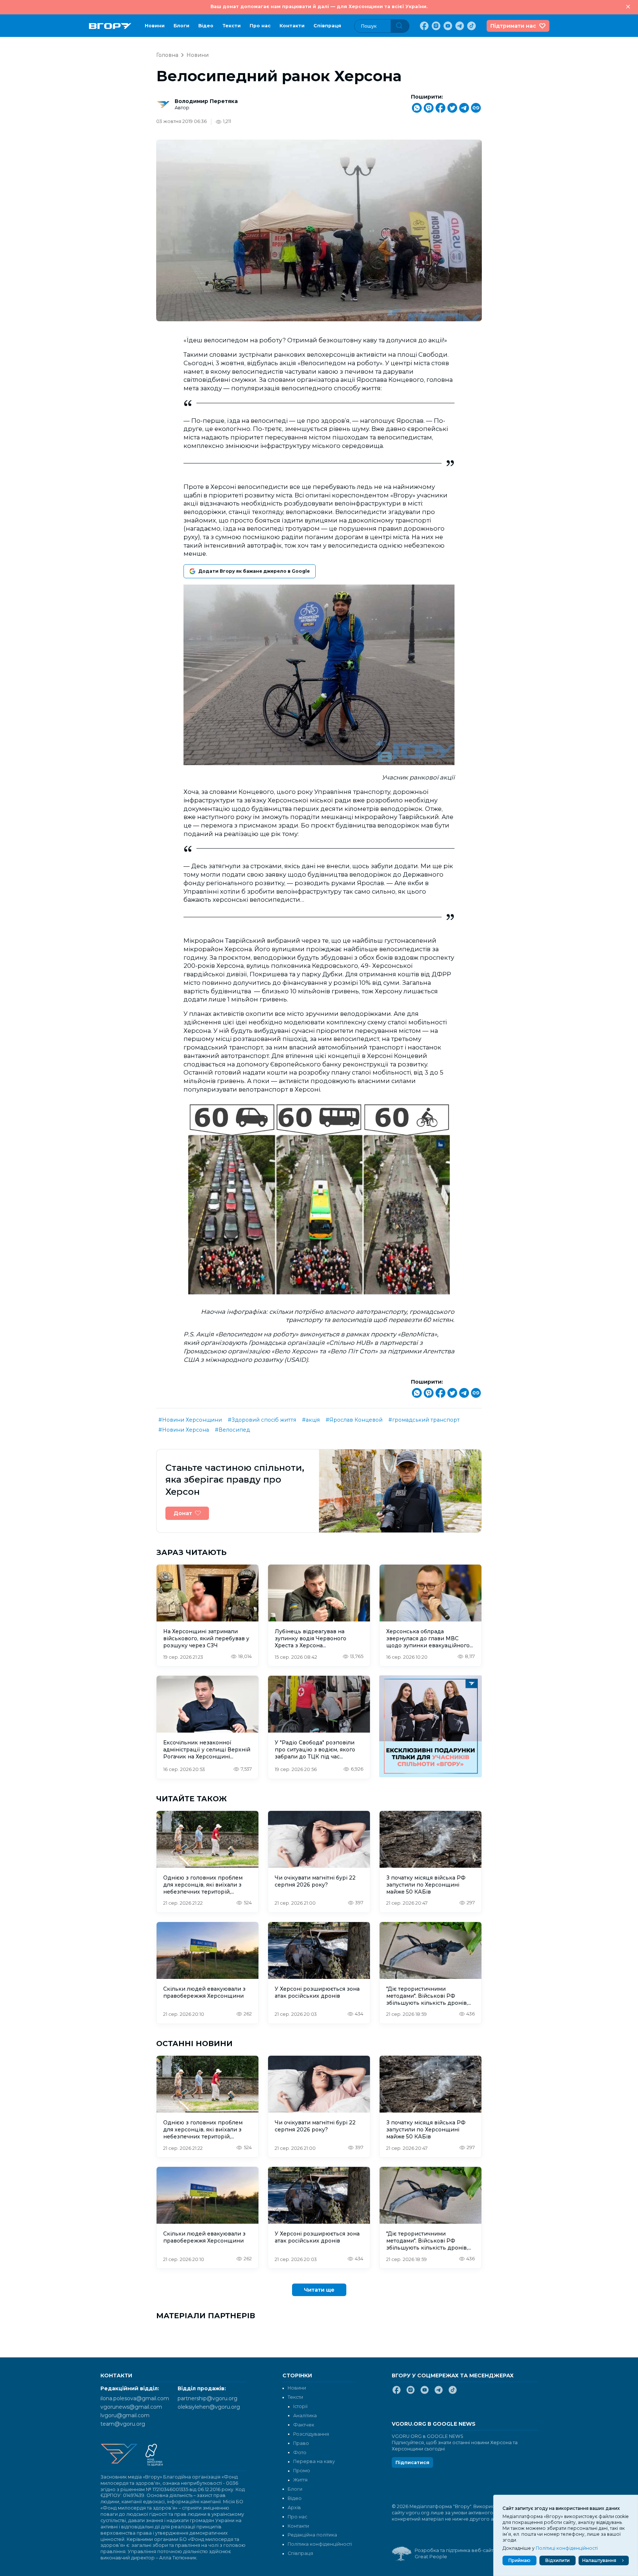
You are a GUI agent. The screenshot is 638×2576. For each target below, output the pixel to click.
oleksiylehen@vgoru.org (209, 2407)
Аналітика (305, 2416)
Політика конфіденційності (320, 2544)
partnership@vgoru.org (207, 2398)
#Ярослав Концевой (354, 1420)
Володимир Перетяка (206, 101)
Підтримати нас (513, 26)
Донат (183, 1513)
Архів (294, 2508)
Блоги (181, 26)
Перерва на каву (314, 2461)
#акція (311, 1420)
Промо (302, 2471)
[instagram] (435, 26)
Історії (300, 2406)
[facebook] (423, 26)
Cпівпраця (327, 26)
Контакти (292, 26)
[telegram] (459, 26)
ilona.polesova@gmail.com (135, 2398)
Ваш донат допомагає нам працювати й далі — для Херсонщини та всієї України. (319, 6)
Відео (206, 26)
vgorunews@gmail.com (131, 2407)
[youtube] (447, 26)
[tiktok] (471, 26)
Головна (167, 55)
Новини (155, 26)
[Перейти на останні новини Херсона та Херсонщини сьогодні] (110, 26)
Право (301, 2443)
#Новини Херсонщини (190, 1420)
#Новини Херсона (184, 1430)
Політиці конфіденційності (567, 2548)
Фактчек (304, 2425)
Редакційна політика (312, 2535)
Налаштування (599, 2560)
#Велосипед (232, 1430)
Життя (300, 2480)
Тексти (231, 26)
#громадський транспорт (424, 1420)
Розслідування (311, 2434)
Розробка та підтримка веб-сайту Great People (455, 2553)
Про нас (260, 26)
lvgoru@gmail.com (125, 2415)
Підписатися (412, 2462)
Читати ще (319, 2290)
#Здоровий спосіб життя (262, 1420)
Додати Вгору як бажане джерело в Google (254, 571)
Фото (300, 2452)
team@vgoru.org (123, 2424)
